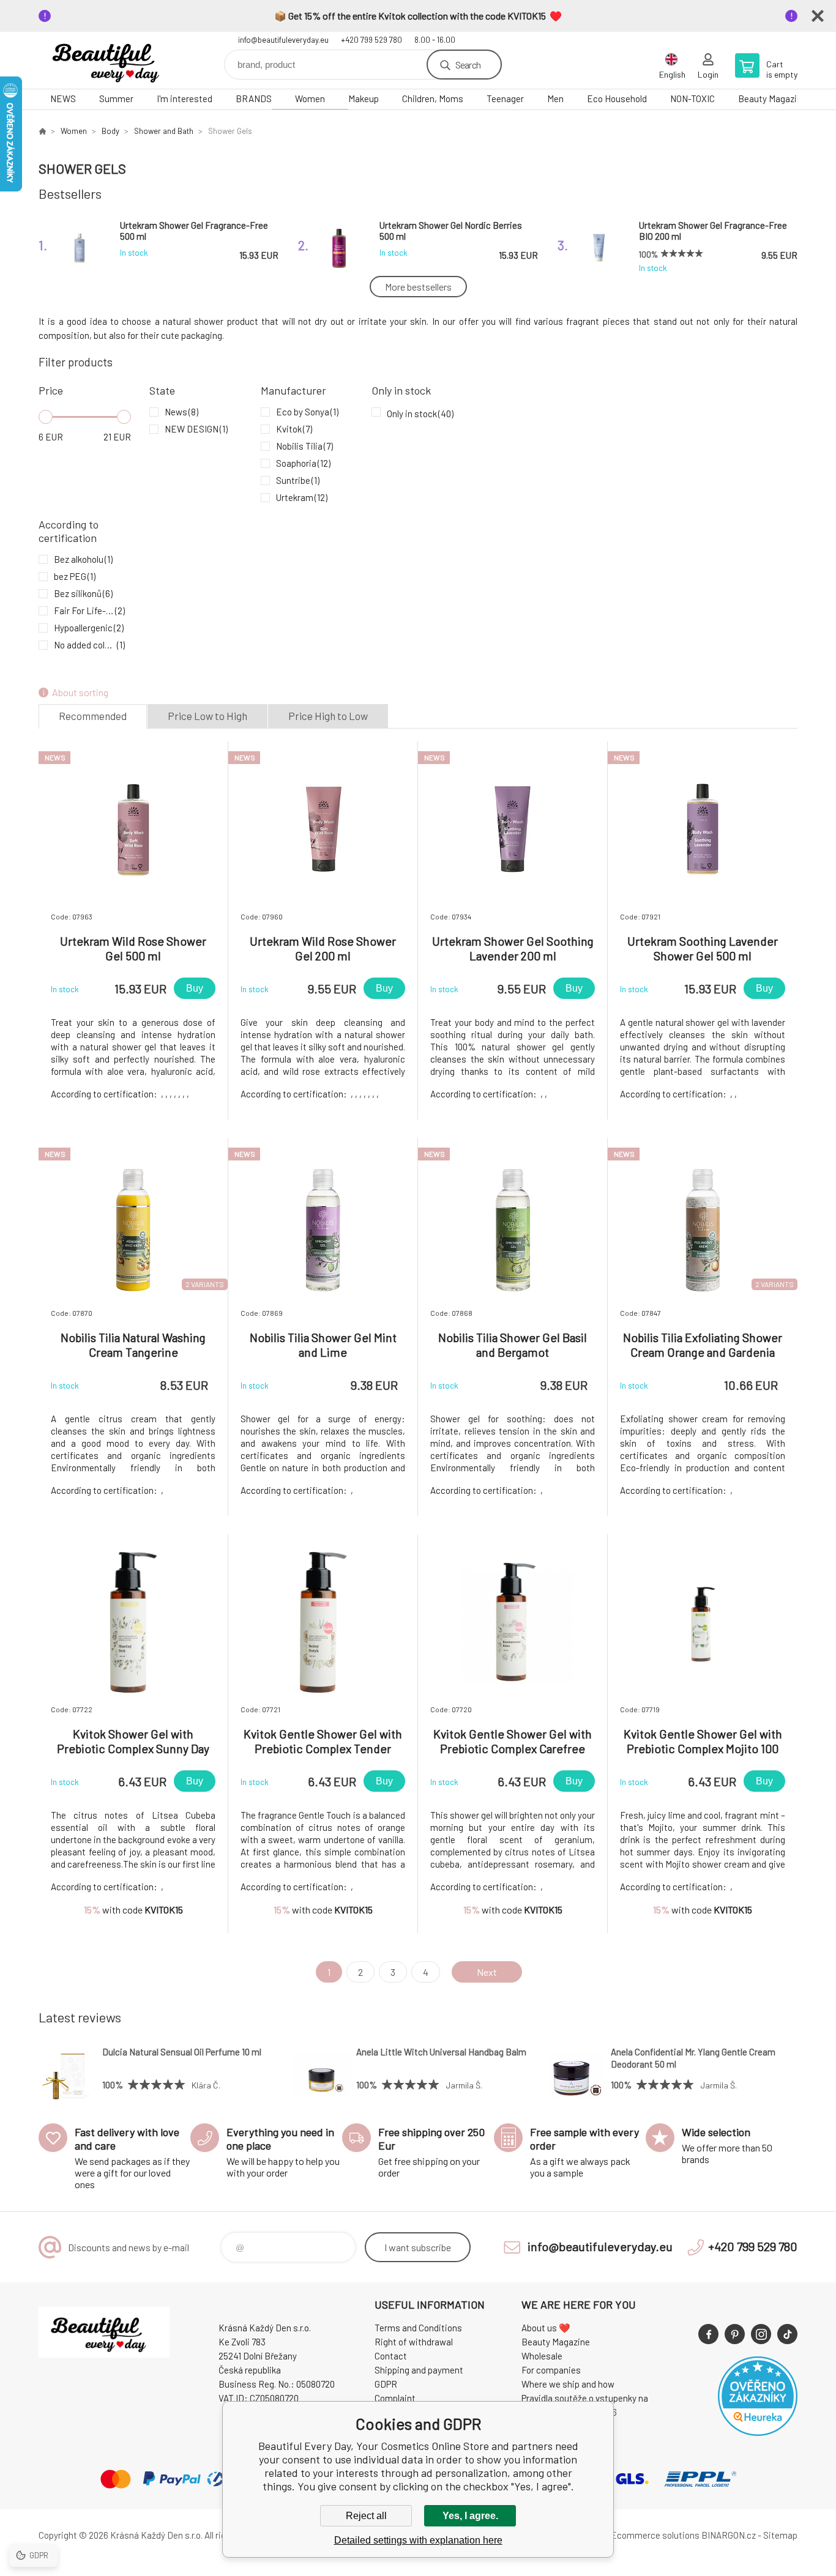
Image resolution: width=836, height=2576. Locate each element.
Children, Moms (433, 98)
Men (555, 98)
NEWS (63, 98)
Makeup (364, 98)
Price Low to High (207, 716)
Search (468, 65)
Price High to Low (328, 716)
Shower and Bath (164, 131)
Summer (116, 98)
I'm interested (185, 98)
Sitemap (780, 2535)
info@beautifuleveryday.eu (283, 40)
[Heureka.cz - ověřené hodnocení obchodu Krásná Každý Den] (758, 2432)
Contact (391, 2356)
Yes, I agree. (470, 2516)
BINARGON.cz (729, 2535)
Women (310, 98)
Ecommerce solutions (655, 2535)
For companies (551, 2370)
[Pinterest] (735, 2334)
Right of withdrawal (414, 2342)
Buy (195, 988)
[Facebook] (708, 2334)
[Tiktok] (787, 2334)
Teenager (505, 98)
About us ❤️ (546, 2328)
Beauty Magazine (772, 98)
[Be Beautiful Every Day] (42, 131)
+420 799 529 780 (371, 40)
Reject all (366, 2516)
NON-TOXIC (692, 98)
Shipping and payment (419, 2370)
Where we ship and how (568, 2384)
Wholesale (542, 2356)
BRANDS (254, 98)
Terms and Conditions (418, 2328)
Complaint (395, 2398)
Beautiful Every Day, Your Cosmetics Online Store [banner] (112, 60)
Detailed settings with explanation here (418, 2540)
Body (110, 131)
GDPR (386, 2384)
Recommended (93, 716)
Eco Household (617, 98)
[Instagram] (761, 2334)
